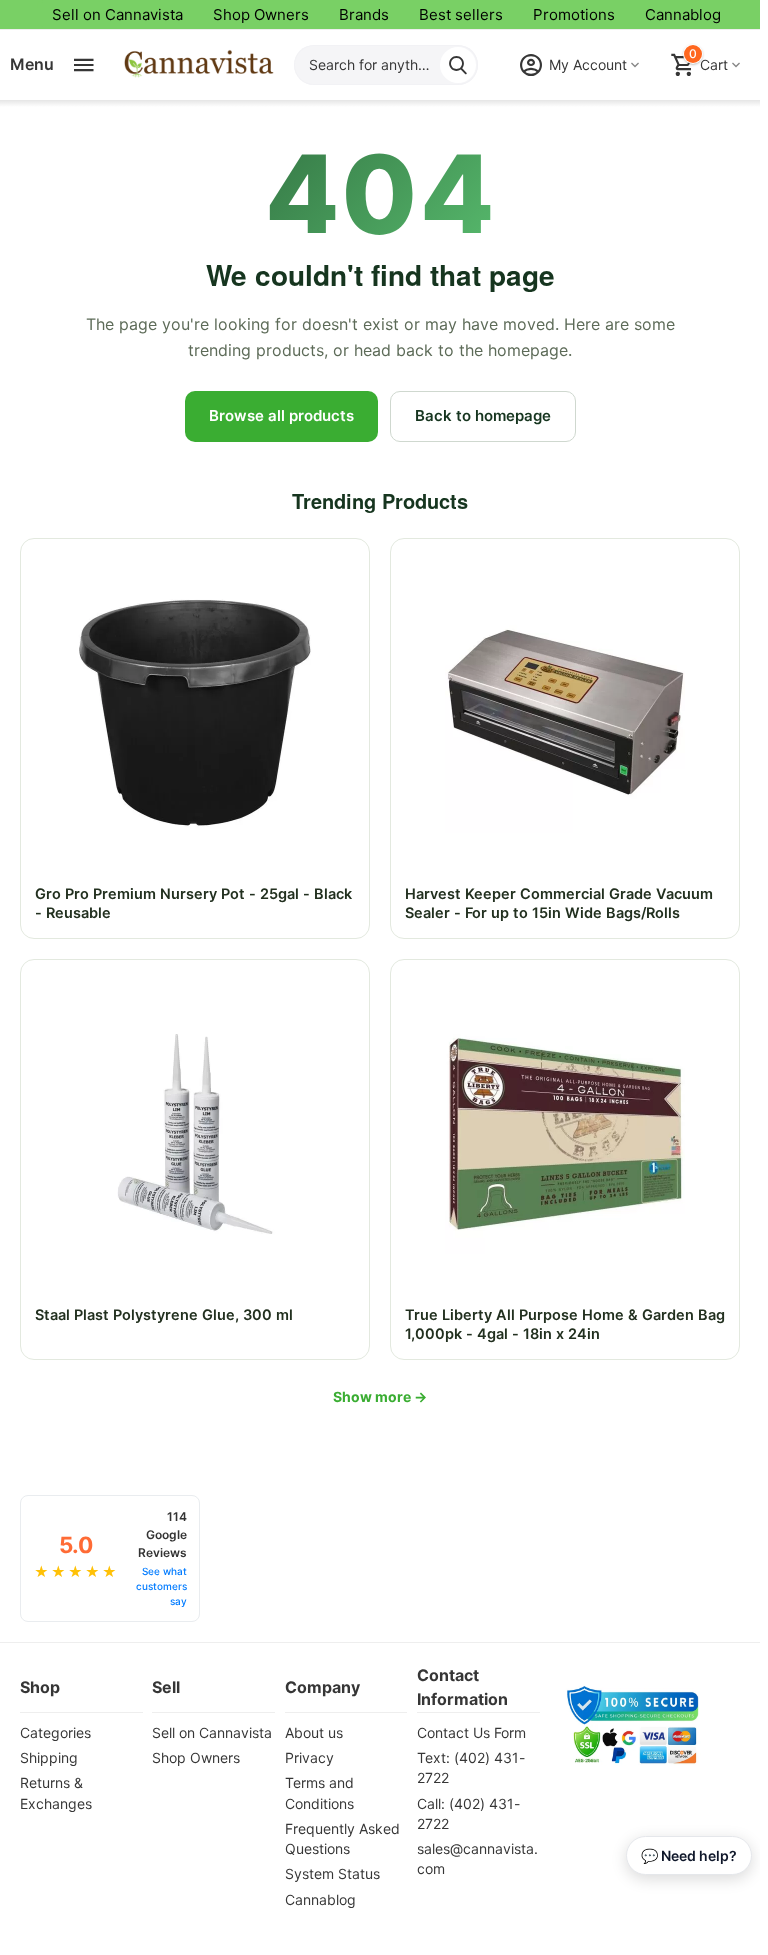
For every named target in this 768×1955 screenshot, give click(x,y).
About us (314, 1732)
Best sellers (461, 14)
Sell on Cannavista (117, 14)
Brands (364, 14)
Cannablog (683, 14)
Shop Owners (261, 14)
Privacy (309, 1757)
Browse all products (281, 415)
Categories (55, 1732)
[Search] (458, 65)
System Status (332, 1873)
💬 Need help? (689, 1855)
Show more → (380, 1396)
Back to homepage (483, 415)
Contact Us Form (471, 1732)
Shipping (49, 1757)
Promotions (574, 14)
